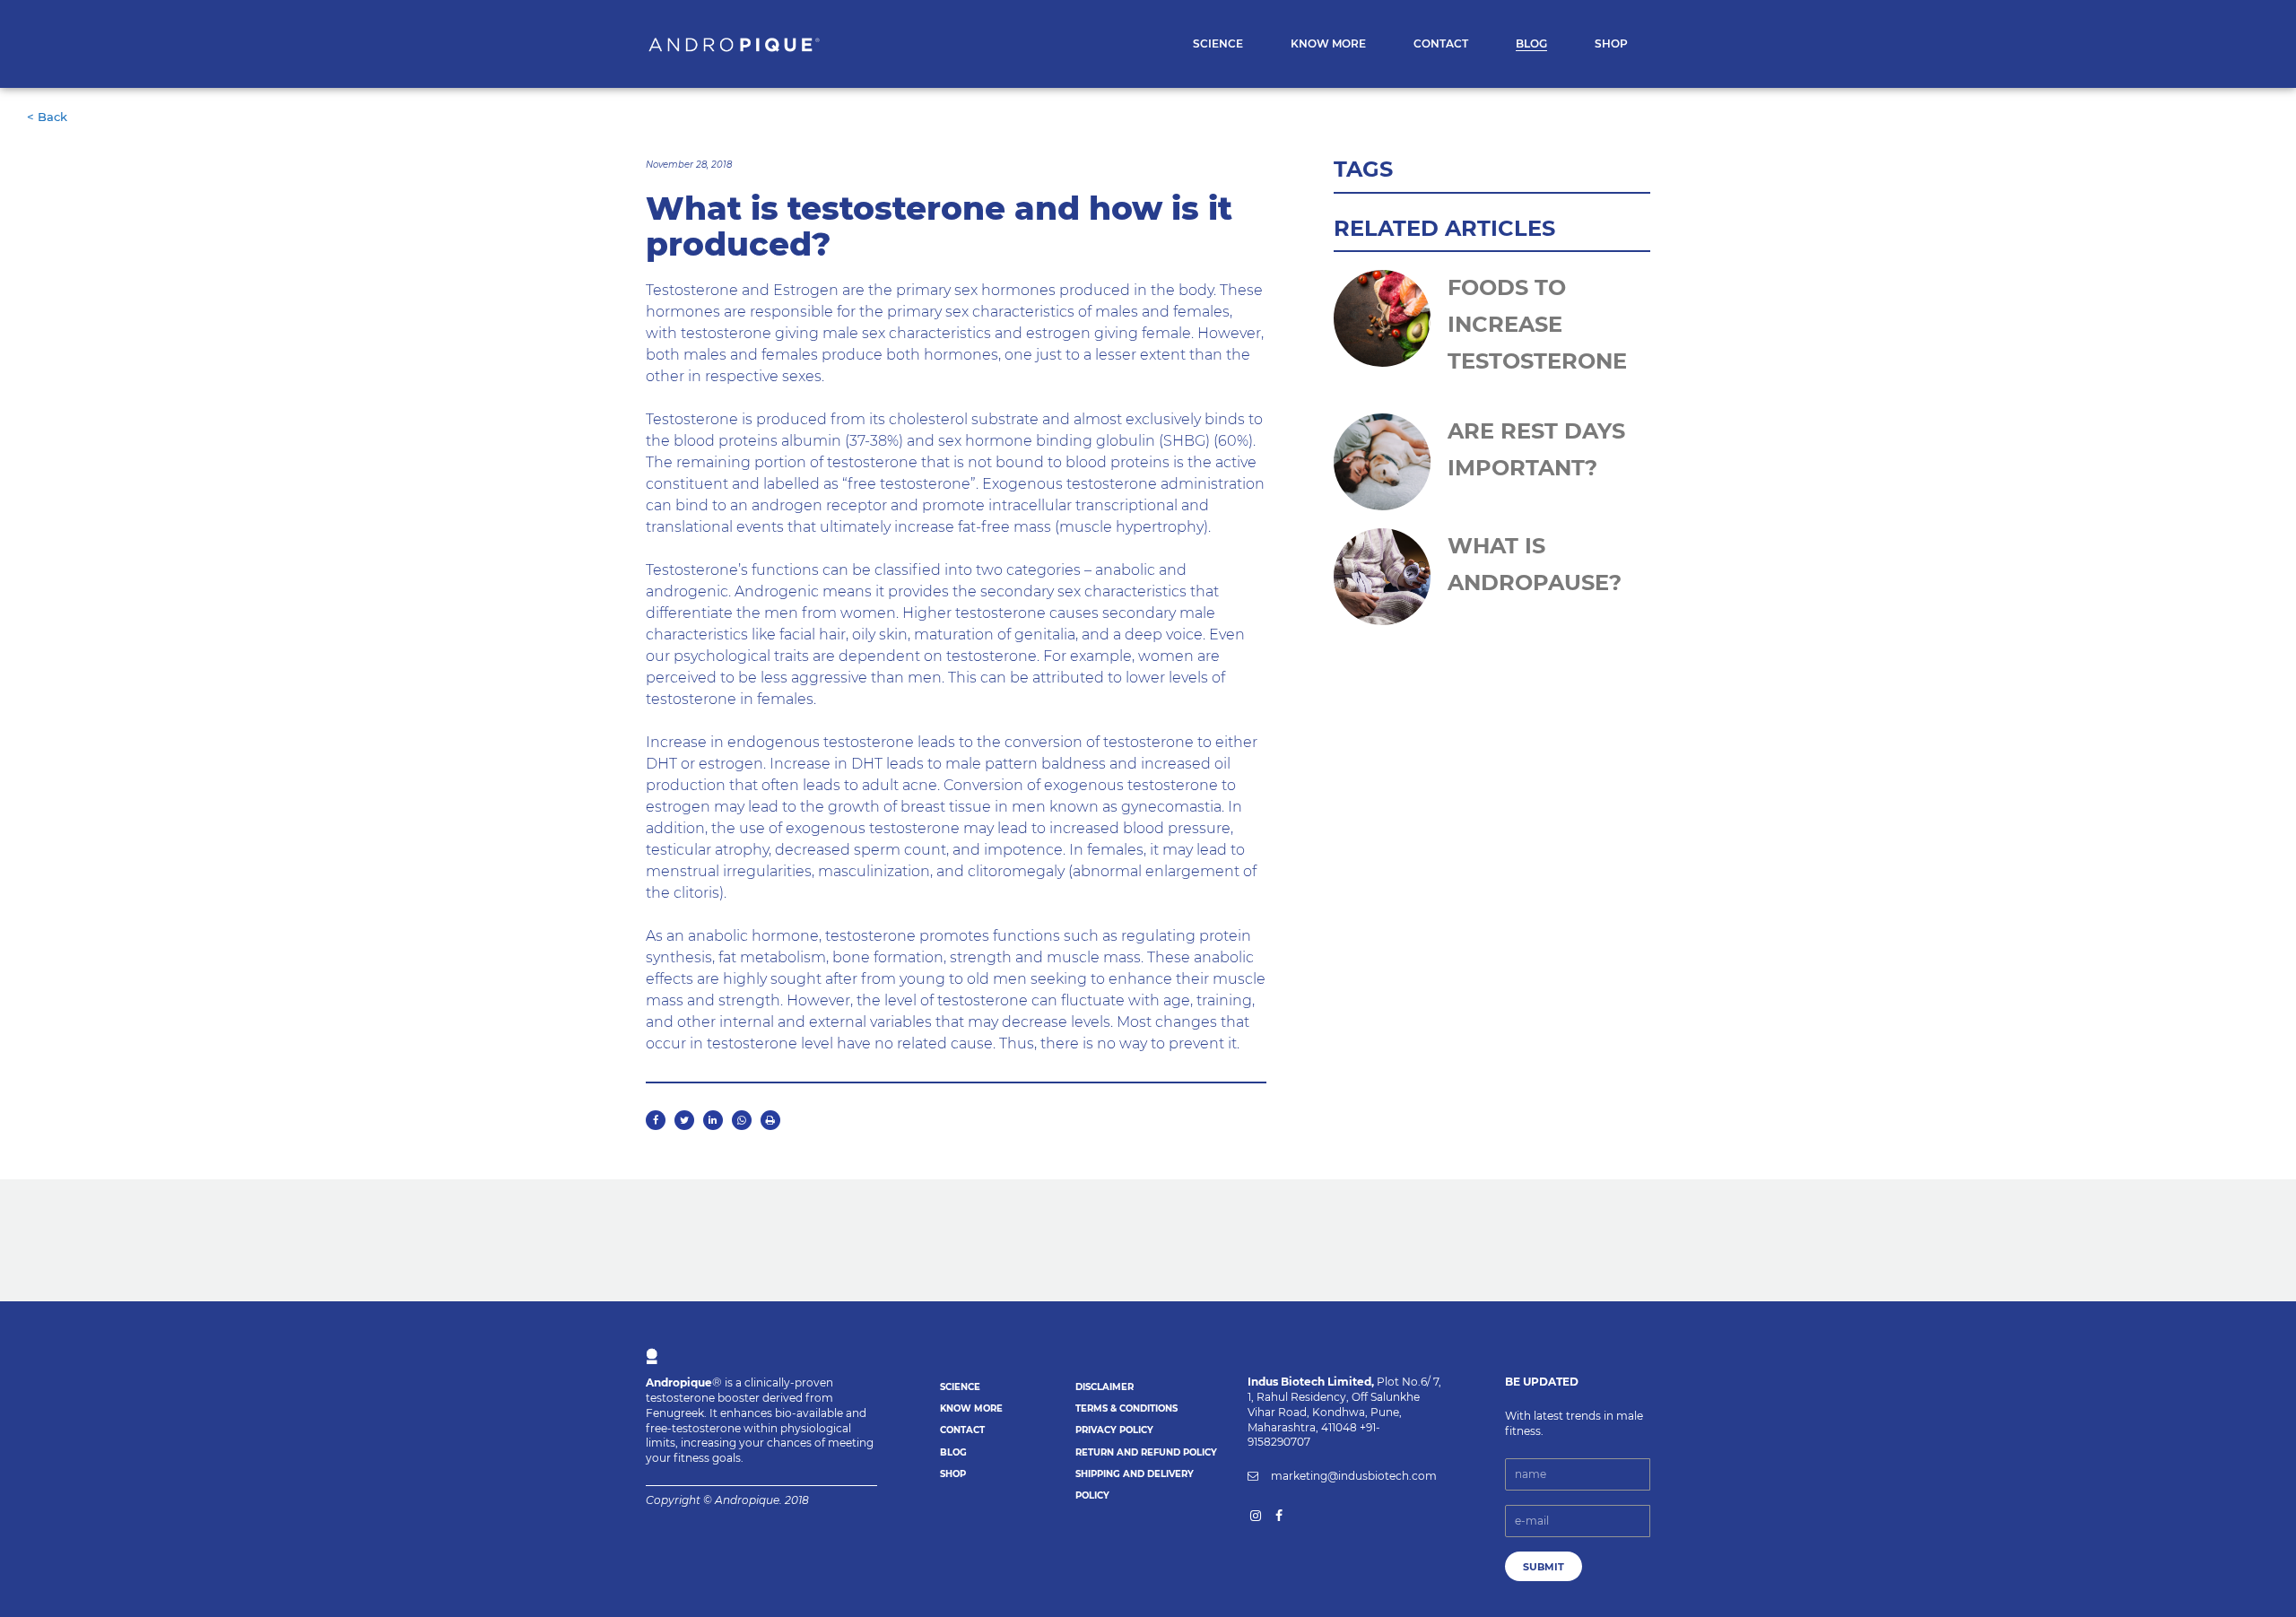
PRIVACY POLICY (1114, 1430)
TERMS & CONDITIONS (1126, 1408)
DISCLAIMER (1105, 1387)
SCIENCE (960, 1387)
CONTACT (962, 1430)
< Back (47, 117)
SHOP (953, 1474)
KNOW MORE (971, 1408)
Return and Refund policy (1146, 1452)
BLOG (953, 1452)
